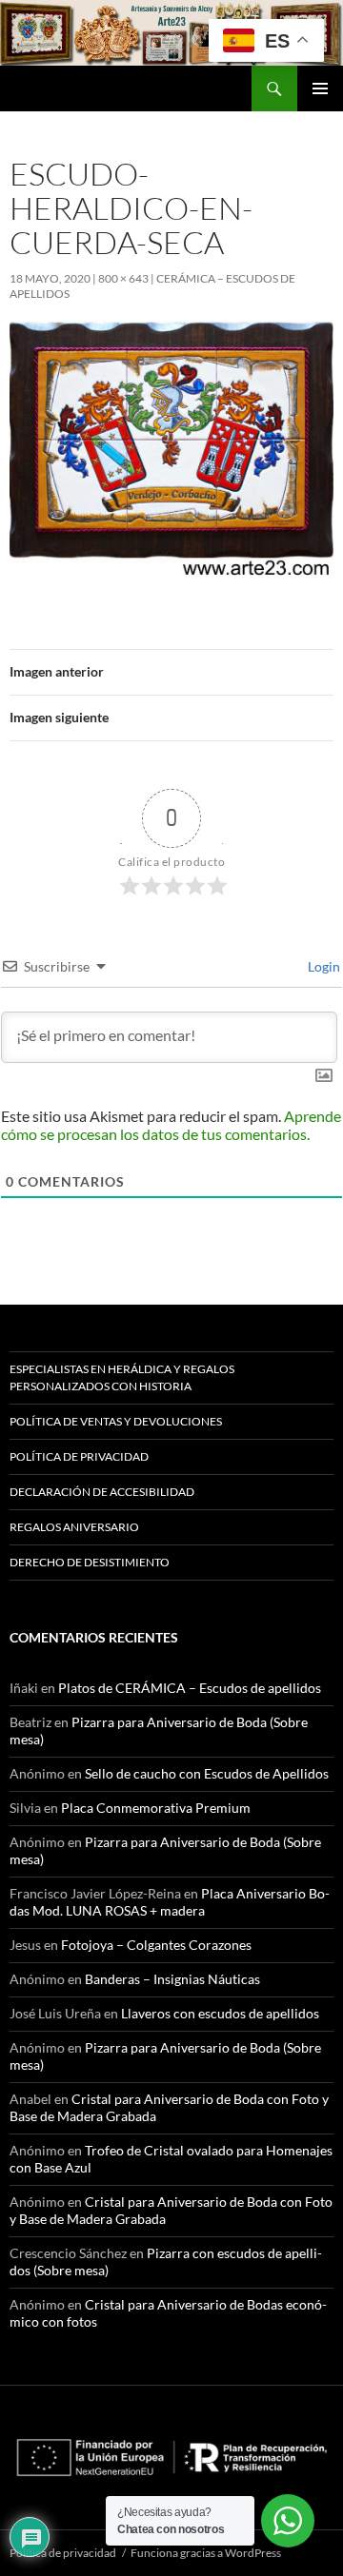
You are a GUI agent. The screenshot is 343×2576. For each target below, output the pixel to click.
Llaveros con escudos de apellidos (220, 2013)
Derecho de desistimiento (90, 1562)
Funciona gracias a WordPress (206, 2553)
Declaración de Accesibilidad (102, 1492)
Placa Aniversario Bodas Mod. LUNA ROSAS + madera (170, 1902)
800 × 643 (123, 278)
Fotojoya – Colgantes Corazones (156, 1945)
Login (323, 966)
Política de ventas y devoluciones (116, 1421)
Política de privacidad (79, 1456)
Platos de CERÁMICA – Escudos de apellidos (190, 1688)
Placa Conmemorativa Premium (156, 1808)
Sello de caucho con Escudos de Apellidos (207, 1773)
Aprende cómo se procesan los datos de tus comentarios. (171, 1125)
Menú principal (320, 88)
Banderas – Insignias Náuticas (172, 1979)
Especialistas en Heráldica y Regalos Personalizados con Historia (122, 1377)
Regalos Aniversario (74, 1527)
